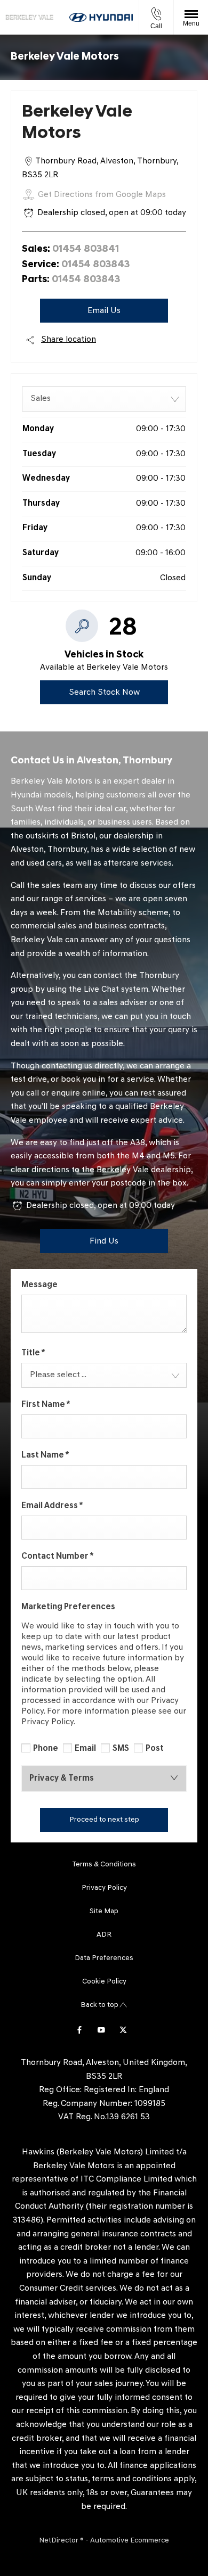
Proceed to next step (104, 1820)
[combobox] (104, 399)
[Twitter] (123, 2029)
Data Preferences (104, 1958)
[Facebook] (79, 2029)
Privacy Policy (104, 1888)
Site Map (104, 1911)
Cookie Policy (104, 1982)
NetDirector (59, 2541)
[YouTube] (101, 2029)
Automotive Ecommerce (130, 2541)
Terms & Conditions (104, 1865)
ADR (104, 1935)
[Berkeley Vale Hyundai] (29, 18)
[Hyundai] (101, 17)
